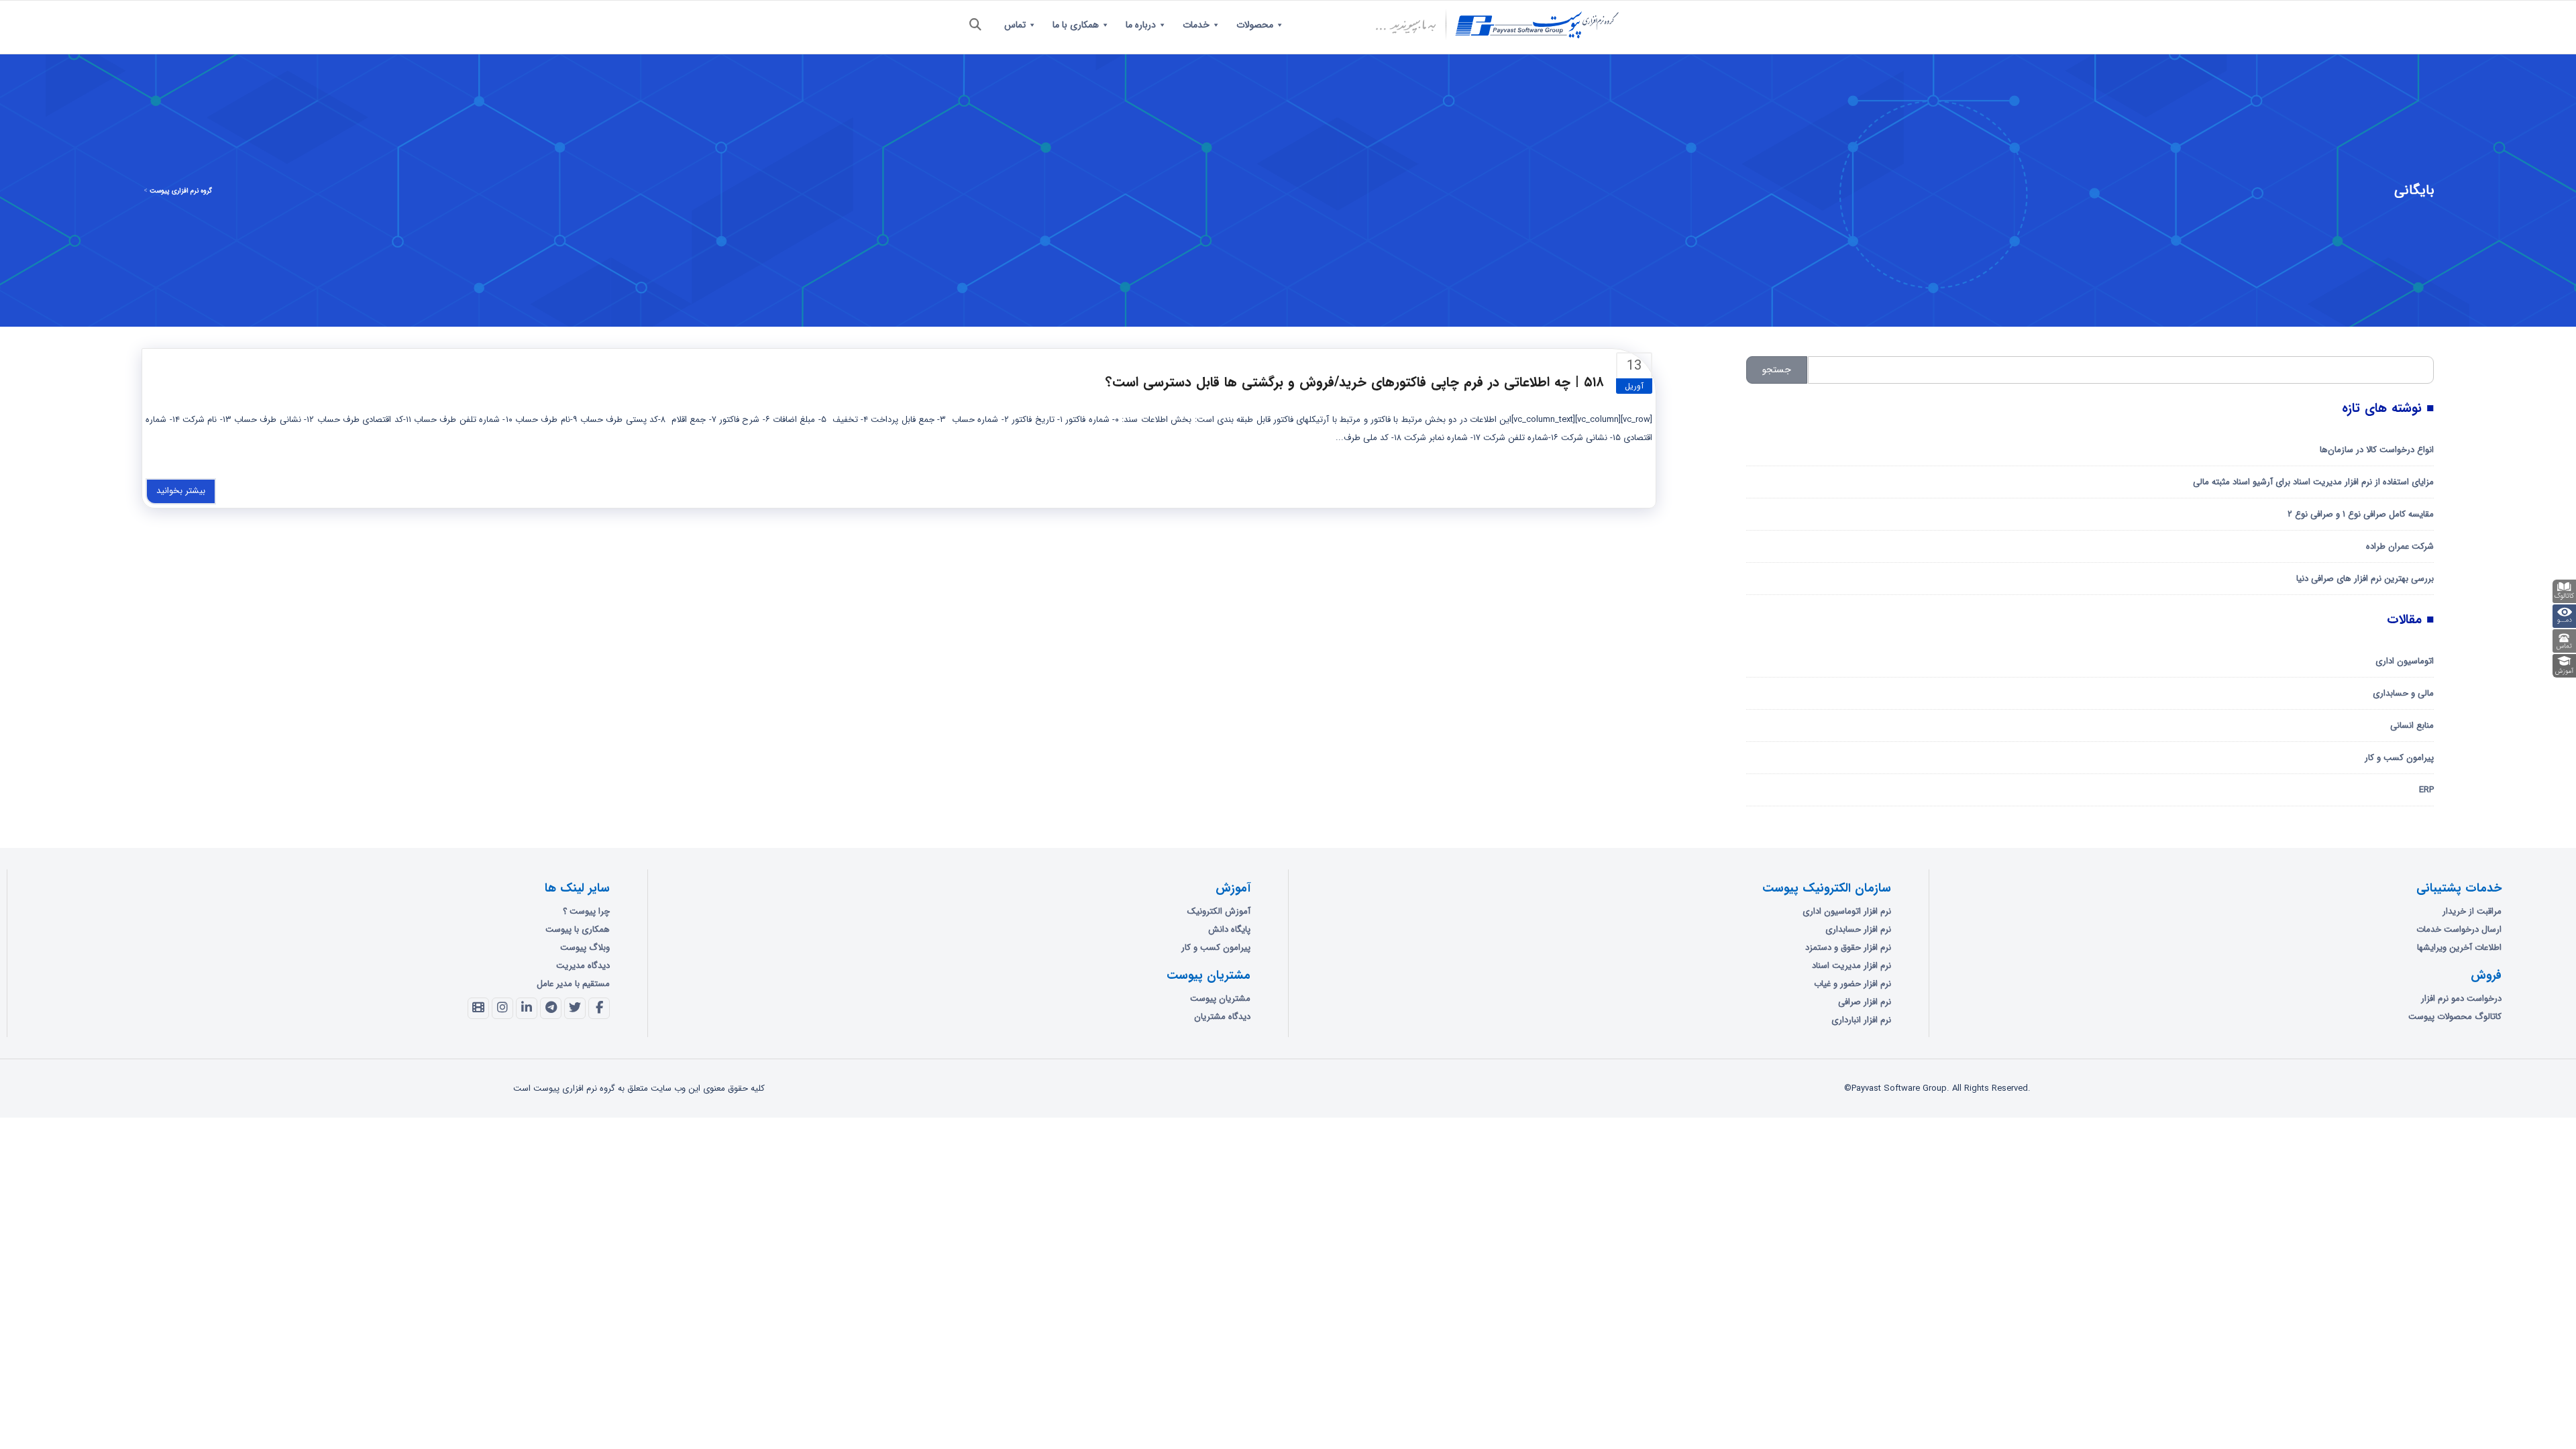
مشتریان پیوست (1220, 999)
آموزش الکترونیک (1219, 911)
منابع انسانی (2412, 726)
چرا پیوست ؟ (586, 911)
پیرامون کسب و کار (2399, 758)
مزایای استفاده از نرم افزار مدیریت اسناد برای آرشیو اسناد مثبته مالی (2313, 482)
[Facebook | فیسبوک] (599, 1008)
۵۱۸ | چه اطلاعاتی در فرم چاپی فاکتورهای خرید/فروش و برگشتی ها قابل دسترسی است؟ (1355, 382)
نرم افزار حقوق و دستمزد (1848, 948)
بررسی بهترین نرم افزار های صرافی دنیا (2365, 579)
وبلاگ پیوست (585, 948)
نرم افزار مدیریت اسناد (1851, 966)
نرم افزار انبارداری (1861, 1020)
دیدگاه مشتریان (1222, 1017)
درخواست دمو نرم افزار (2461, 999)
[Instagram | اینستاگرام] (502, 1008)
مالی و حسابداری (2403, 693)
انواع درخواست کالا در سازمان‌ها (2377, 450)
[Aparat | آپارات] (478, 1008)
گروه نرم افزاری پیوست (181, 191)
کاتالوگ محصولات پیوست (2455, 1017)
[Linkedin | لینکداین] (527, 1008)
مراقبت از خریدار (2472, 911)
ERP (2426, 790)
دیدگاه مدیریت (583, 966)
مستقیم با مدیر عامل (573, 984)
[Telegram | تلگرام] (551, 1008)
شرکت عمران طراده (2400, 546)
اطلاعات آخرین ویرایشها (2459, 948)
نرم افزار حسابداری (1858, 929)
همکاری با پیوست (578, 929)
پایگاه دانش (1229, 929)
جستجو (1777, 370)
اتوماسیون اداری (2405, 661)
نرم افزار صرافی (1865, 1002)
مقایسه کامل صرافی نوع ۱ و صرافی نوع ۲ (2361, 514)
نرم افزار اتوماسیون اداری (1847, 911)
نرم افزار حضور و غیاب (1853, 984)
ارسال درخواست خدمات (2459, 929)
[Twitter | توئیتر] (575, 1008)
